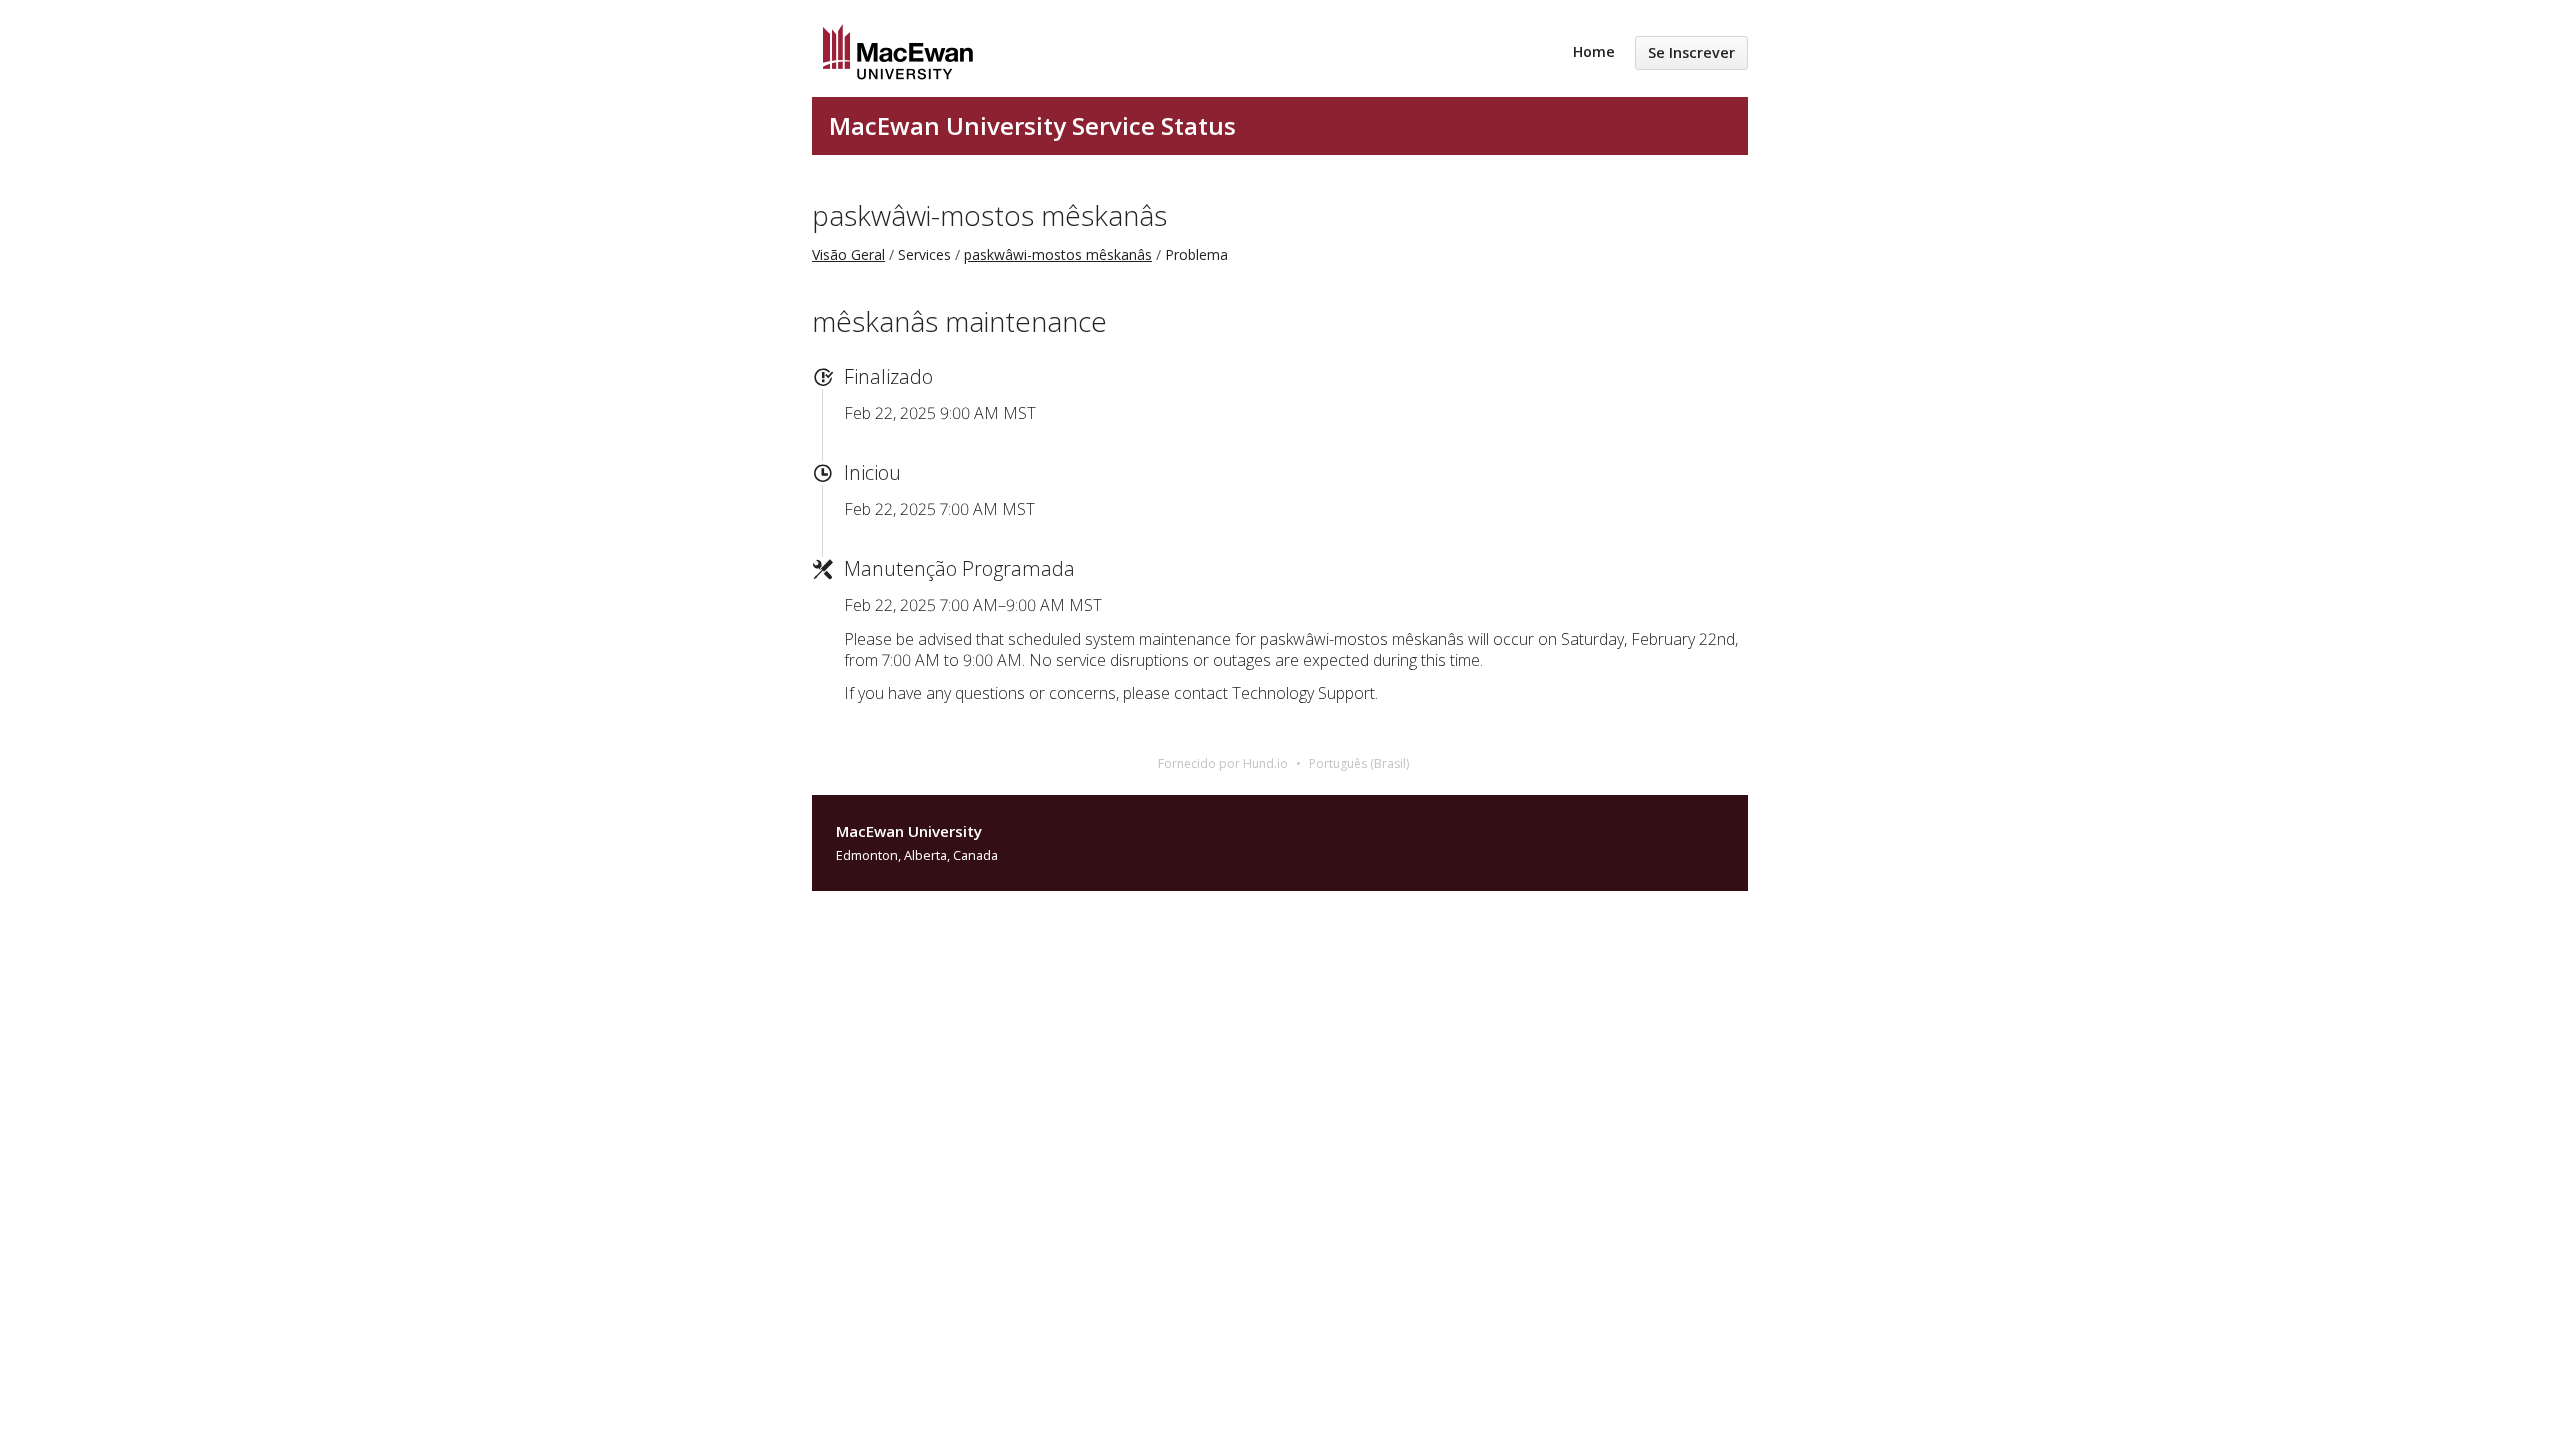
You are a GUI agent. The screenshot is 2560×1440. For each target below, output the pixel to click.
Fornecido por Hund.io (1223, 763)
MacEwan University (909, 831)
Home (1594, 51)
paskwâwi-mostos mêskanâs (989, 215)
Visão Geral (848, 254)
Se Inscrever (1691, 52)
